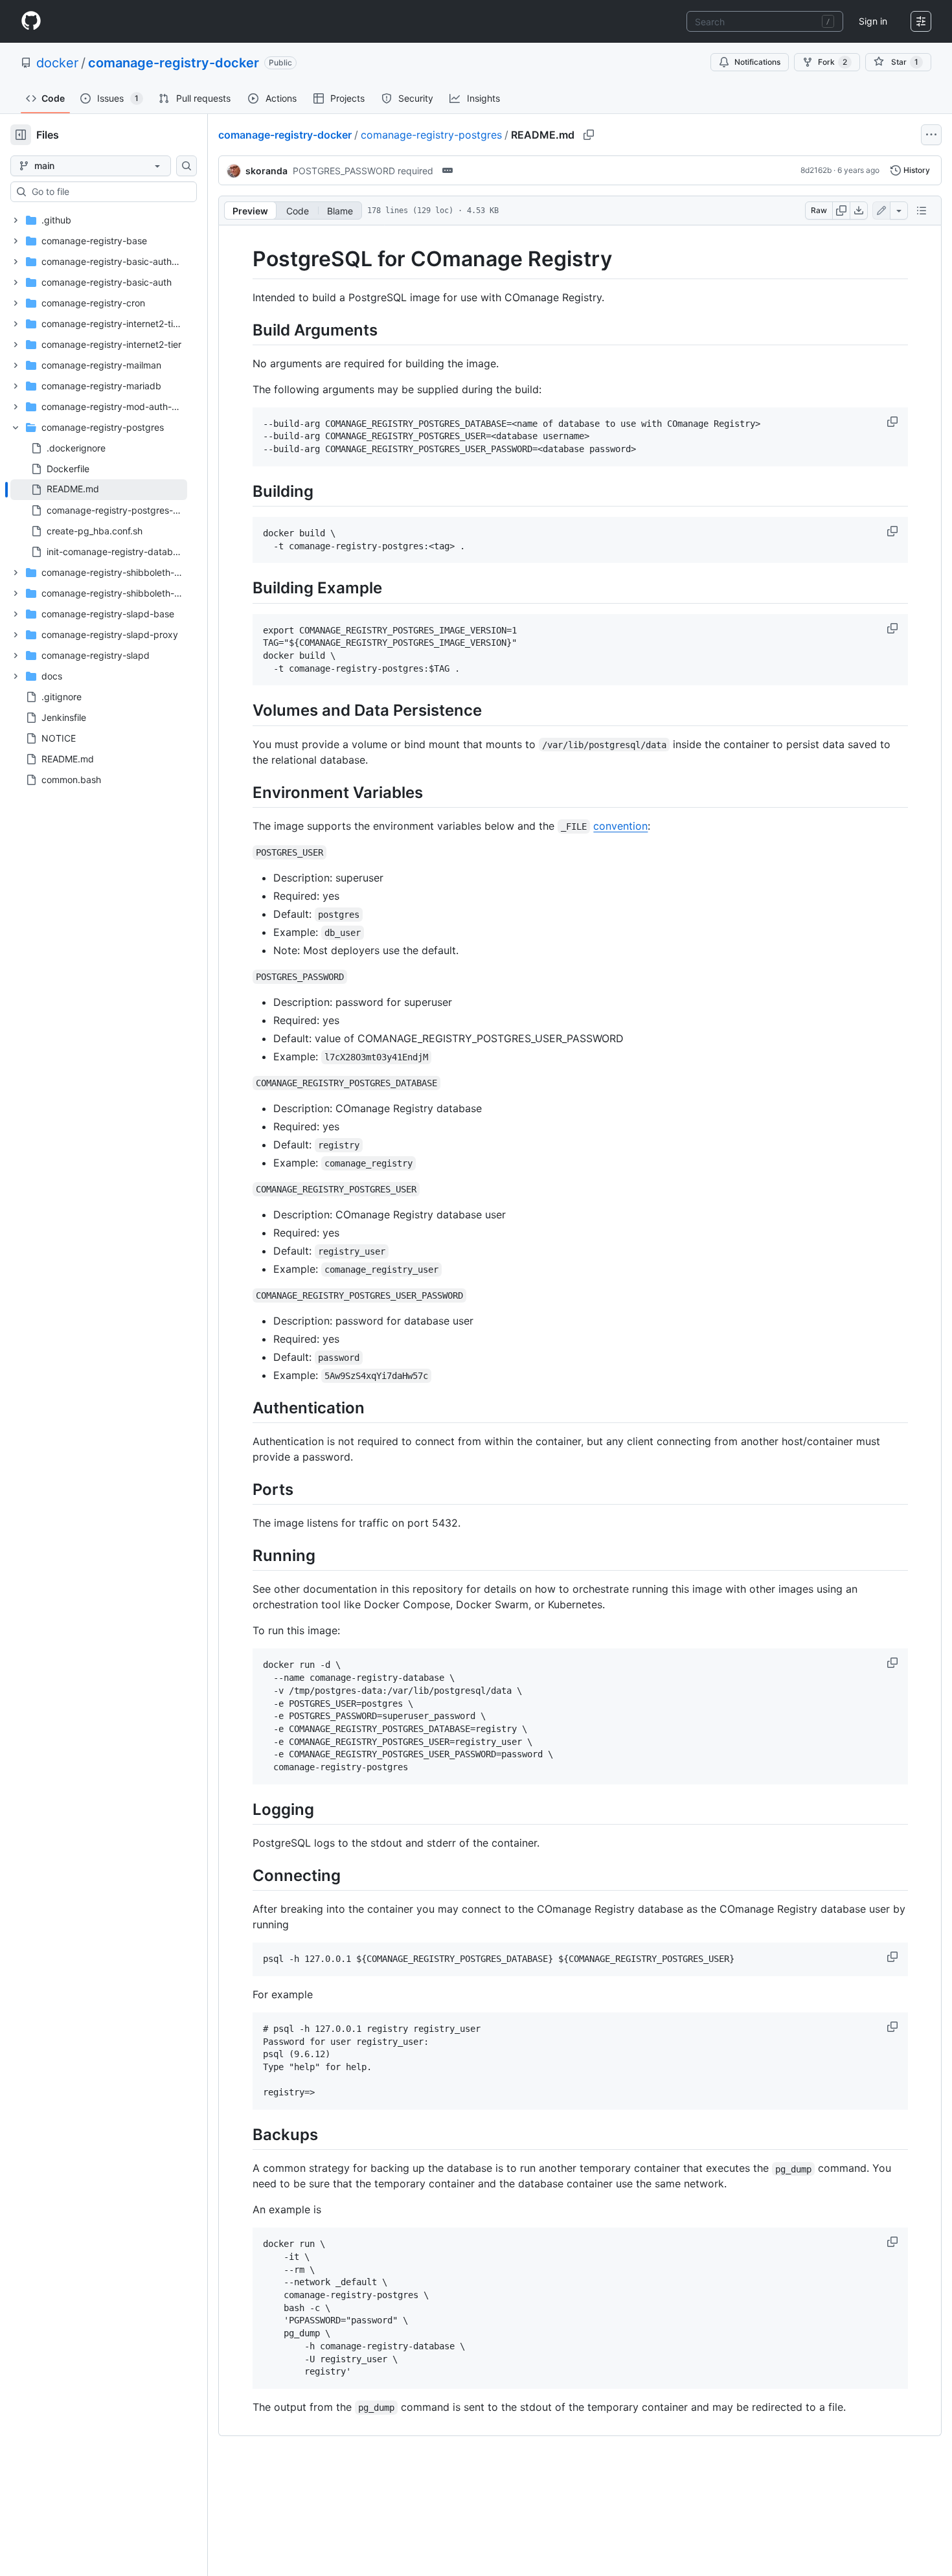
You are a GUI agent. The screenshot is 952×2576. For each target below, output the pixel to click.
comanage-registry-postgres (431, 135)
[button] (894, 422)
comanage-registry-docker (174, 63)
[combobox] (765, 21)
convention (620, 826)
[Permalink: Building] (244, 491)
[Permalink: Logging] (244, 1809)
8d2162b (816, 170)
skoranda (266, 171)
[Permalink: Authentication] (244, 1408)
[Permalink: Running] (244, 1556)
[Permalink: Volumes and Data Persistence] (244, 711)
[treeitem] (99, 490)
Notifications (757, 62)
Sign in (873, 21)
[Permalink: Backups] (244, 2134)
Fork (833, 62)
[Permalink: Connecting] (244, 1875)
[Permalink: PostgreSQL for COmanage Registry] (244, 259)
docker (57, 63)
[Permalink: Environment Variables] (244, 792)
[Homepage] (31, 21)
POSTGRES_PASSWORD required (363, 171)
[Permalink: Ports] (244, 1489)
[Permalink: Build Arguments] (244, 330)
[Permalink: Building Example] (244, 588)
